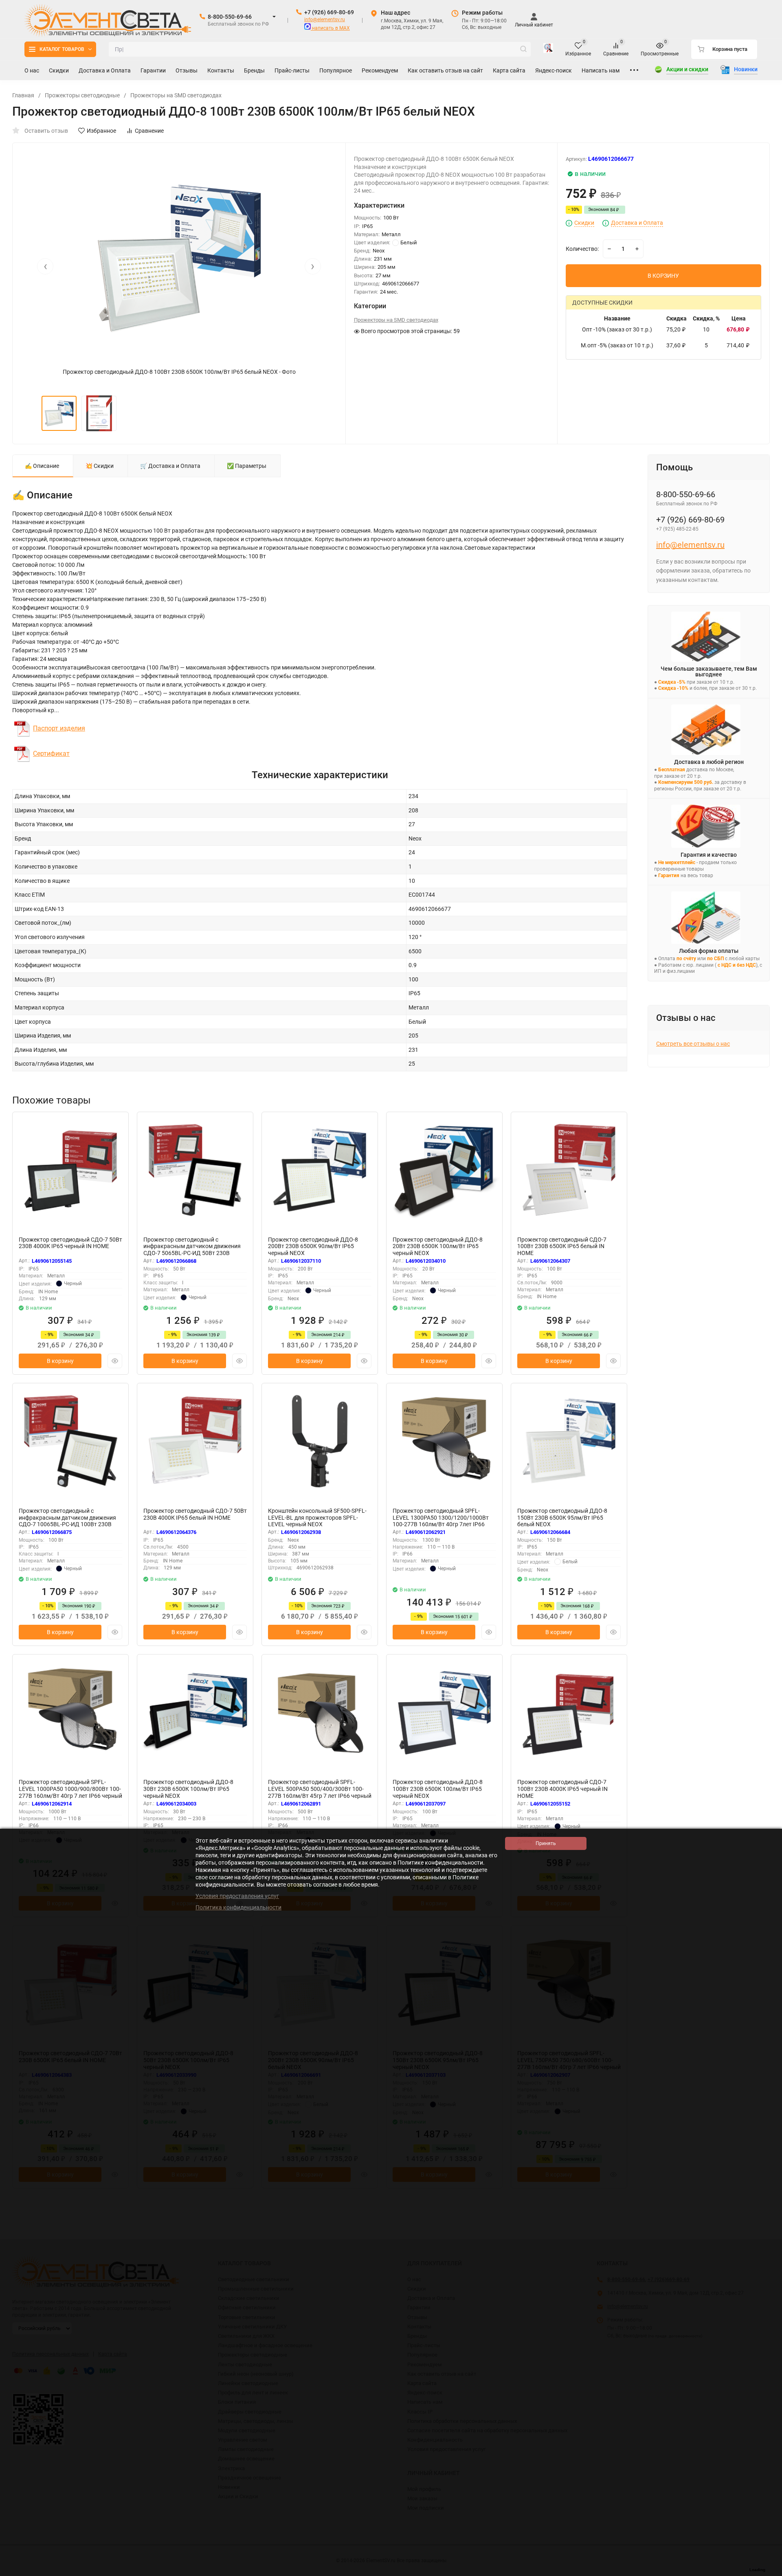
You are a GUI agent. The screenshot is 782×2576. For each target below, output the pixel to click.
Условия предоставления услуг (237, 1896)
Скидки (584, 223)
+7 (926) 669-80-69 (329, 12)
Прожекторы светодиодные (82, 95)
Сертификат (51, 754)
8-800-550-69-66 (230, 17)
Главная (23, 95)
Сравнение (149, 131)
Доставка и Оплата (637, 223)
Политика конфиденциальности (238, 1907)
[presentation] (45, 266)
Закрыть (769, 2572)
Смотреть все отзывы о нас (693, 1044)
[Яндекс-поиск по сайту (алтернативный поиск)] (548, 49)
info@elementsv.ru (325, 20)
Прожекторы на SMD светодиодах (176, 95)
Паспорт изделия (59, 728)
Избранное (101, 131)
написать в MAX (330, 28)
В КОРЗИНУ (663, 276)
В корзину (60, 1361)
